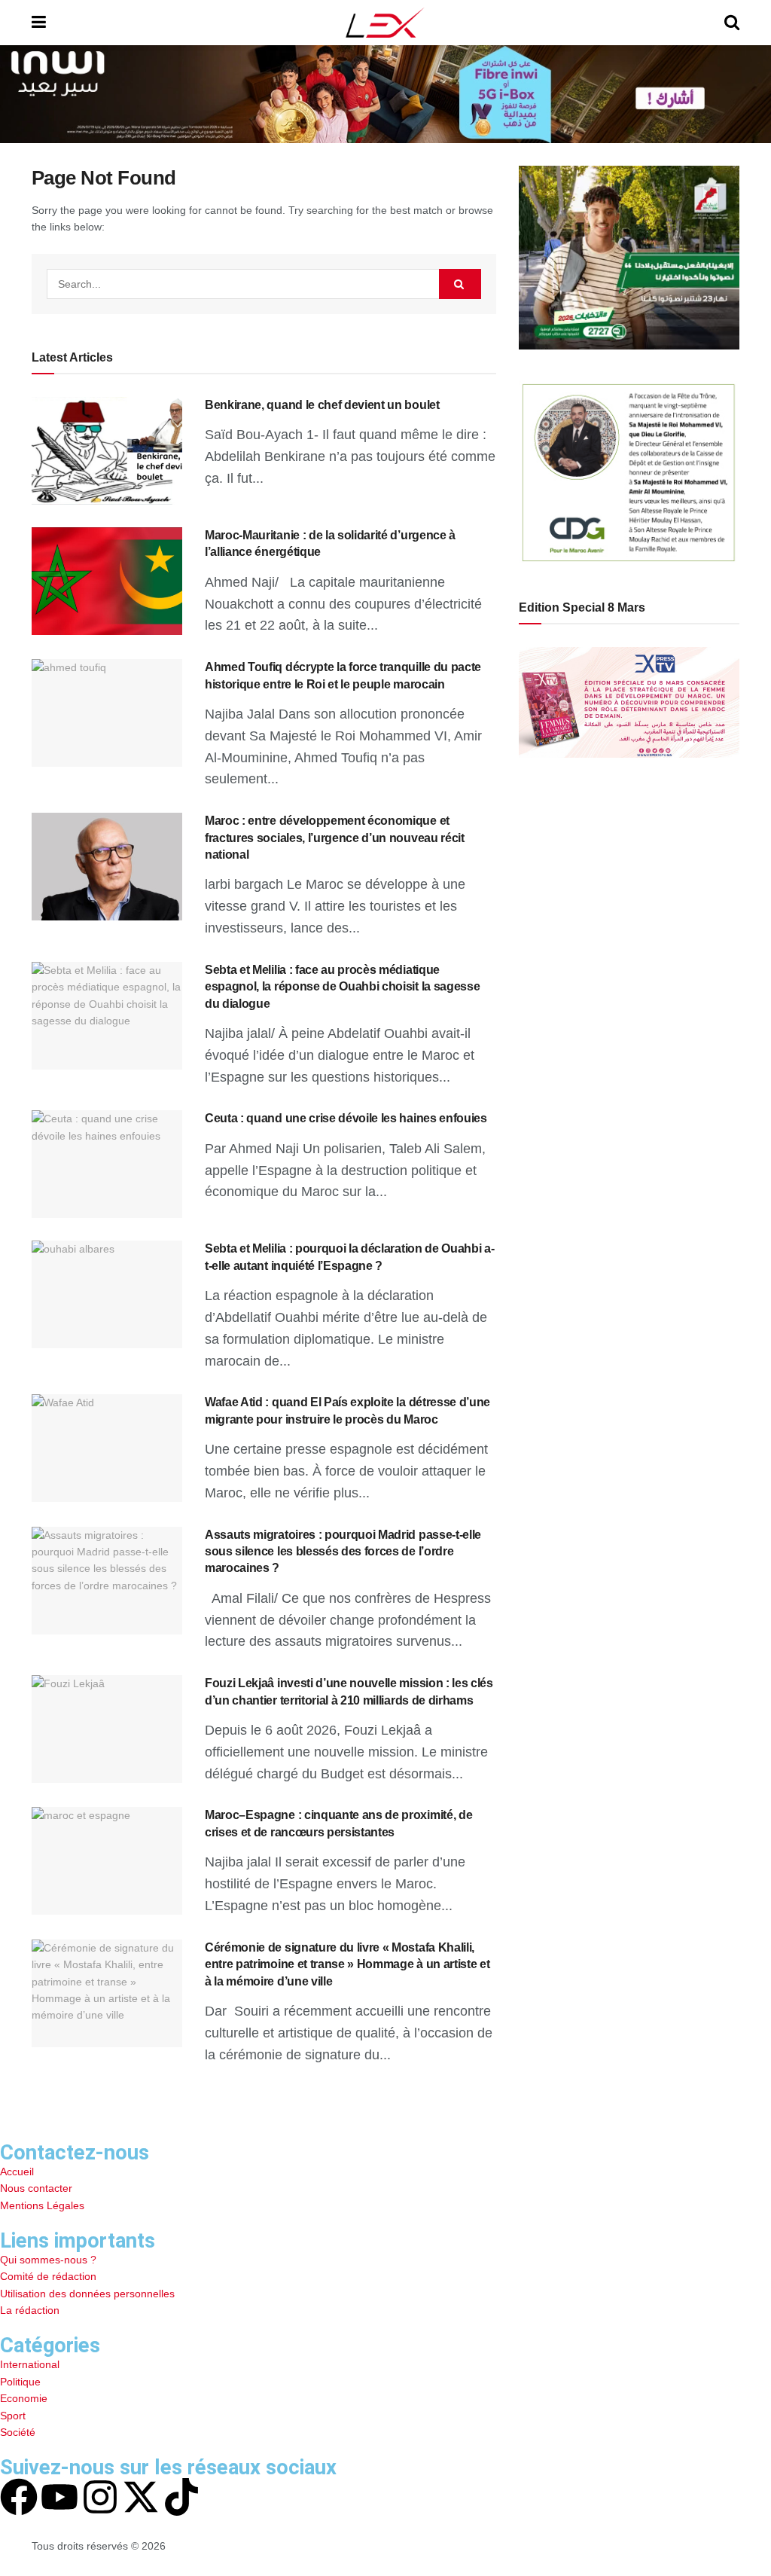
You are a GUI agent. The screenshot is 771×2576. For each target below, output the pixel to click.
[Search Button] (732, 23)
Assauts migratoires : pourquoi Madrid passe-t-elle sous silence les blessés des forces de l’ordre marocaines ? (343, 1552)
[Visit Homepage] (385, 23)
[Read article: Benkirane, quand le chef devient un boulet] (107, 451)
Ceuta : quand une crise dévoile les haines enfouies (346, 1118)
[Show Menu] (39, 23)
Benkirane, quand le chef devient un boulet (322, 405)
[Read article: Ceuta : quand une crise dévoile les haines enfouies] (107, 1164)
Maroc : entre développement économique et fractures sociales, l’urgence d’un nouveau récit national (335, 838)
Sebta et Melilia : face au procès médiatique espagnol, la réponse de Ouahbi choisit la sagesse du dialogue (342, 987)
